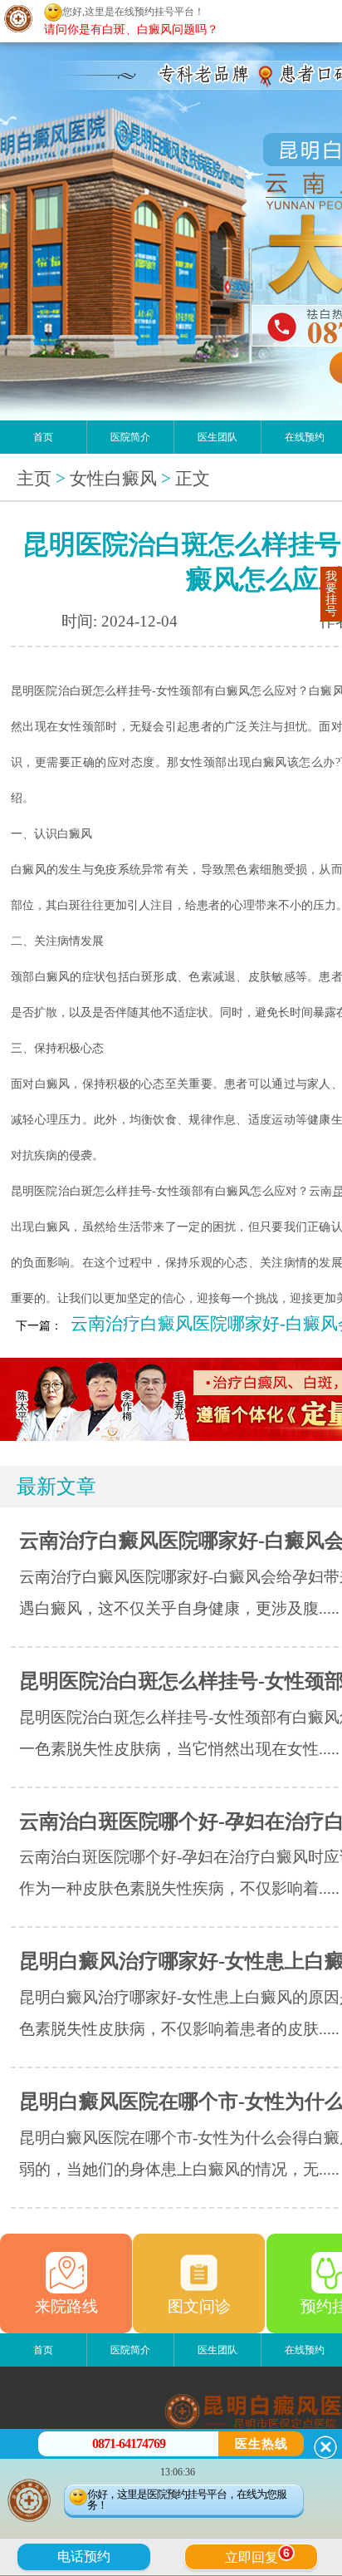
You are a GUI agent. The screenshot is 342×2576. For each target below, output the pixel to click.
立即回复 (257, 2555)
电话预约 (84, 2556)
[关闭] (325, 2447)
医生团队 (217, 437)
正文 (193, 479)
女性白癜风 (113, 479)
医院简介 (130, 437)
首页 (43, 437)
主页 (34, 479)
